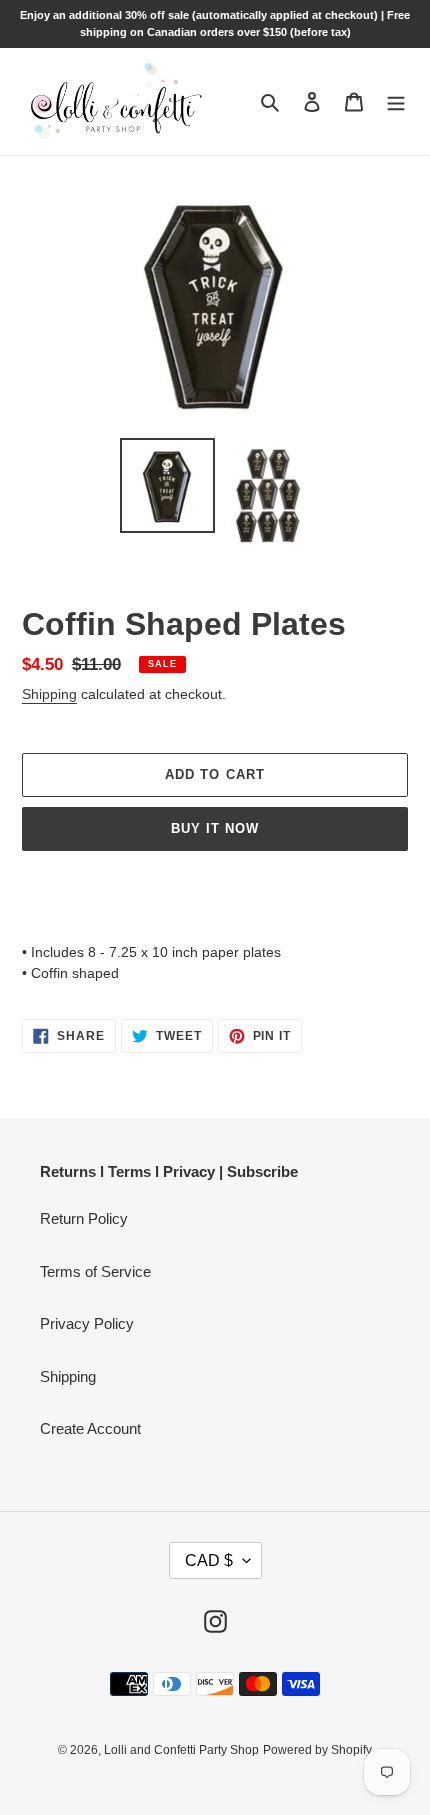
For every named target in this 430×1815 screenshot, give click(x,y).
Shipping (49, 694)
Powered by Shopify (317, 1750)
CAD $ (209, 1560)
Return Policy (84, 1218)
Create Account (90, 1428)
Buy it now (215, 828)
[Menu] (396, 101)
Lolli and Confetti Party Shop (181, 1750)
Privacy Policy (87, 1323)
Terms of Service (95, 1271)
